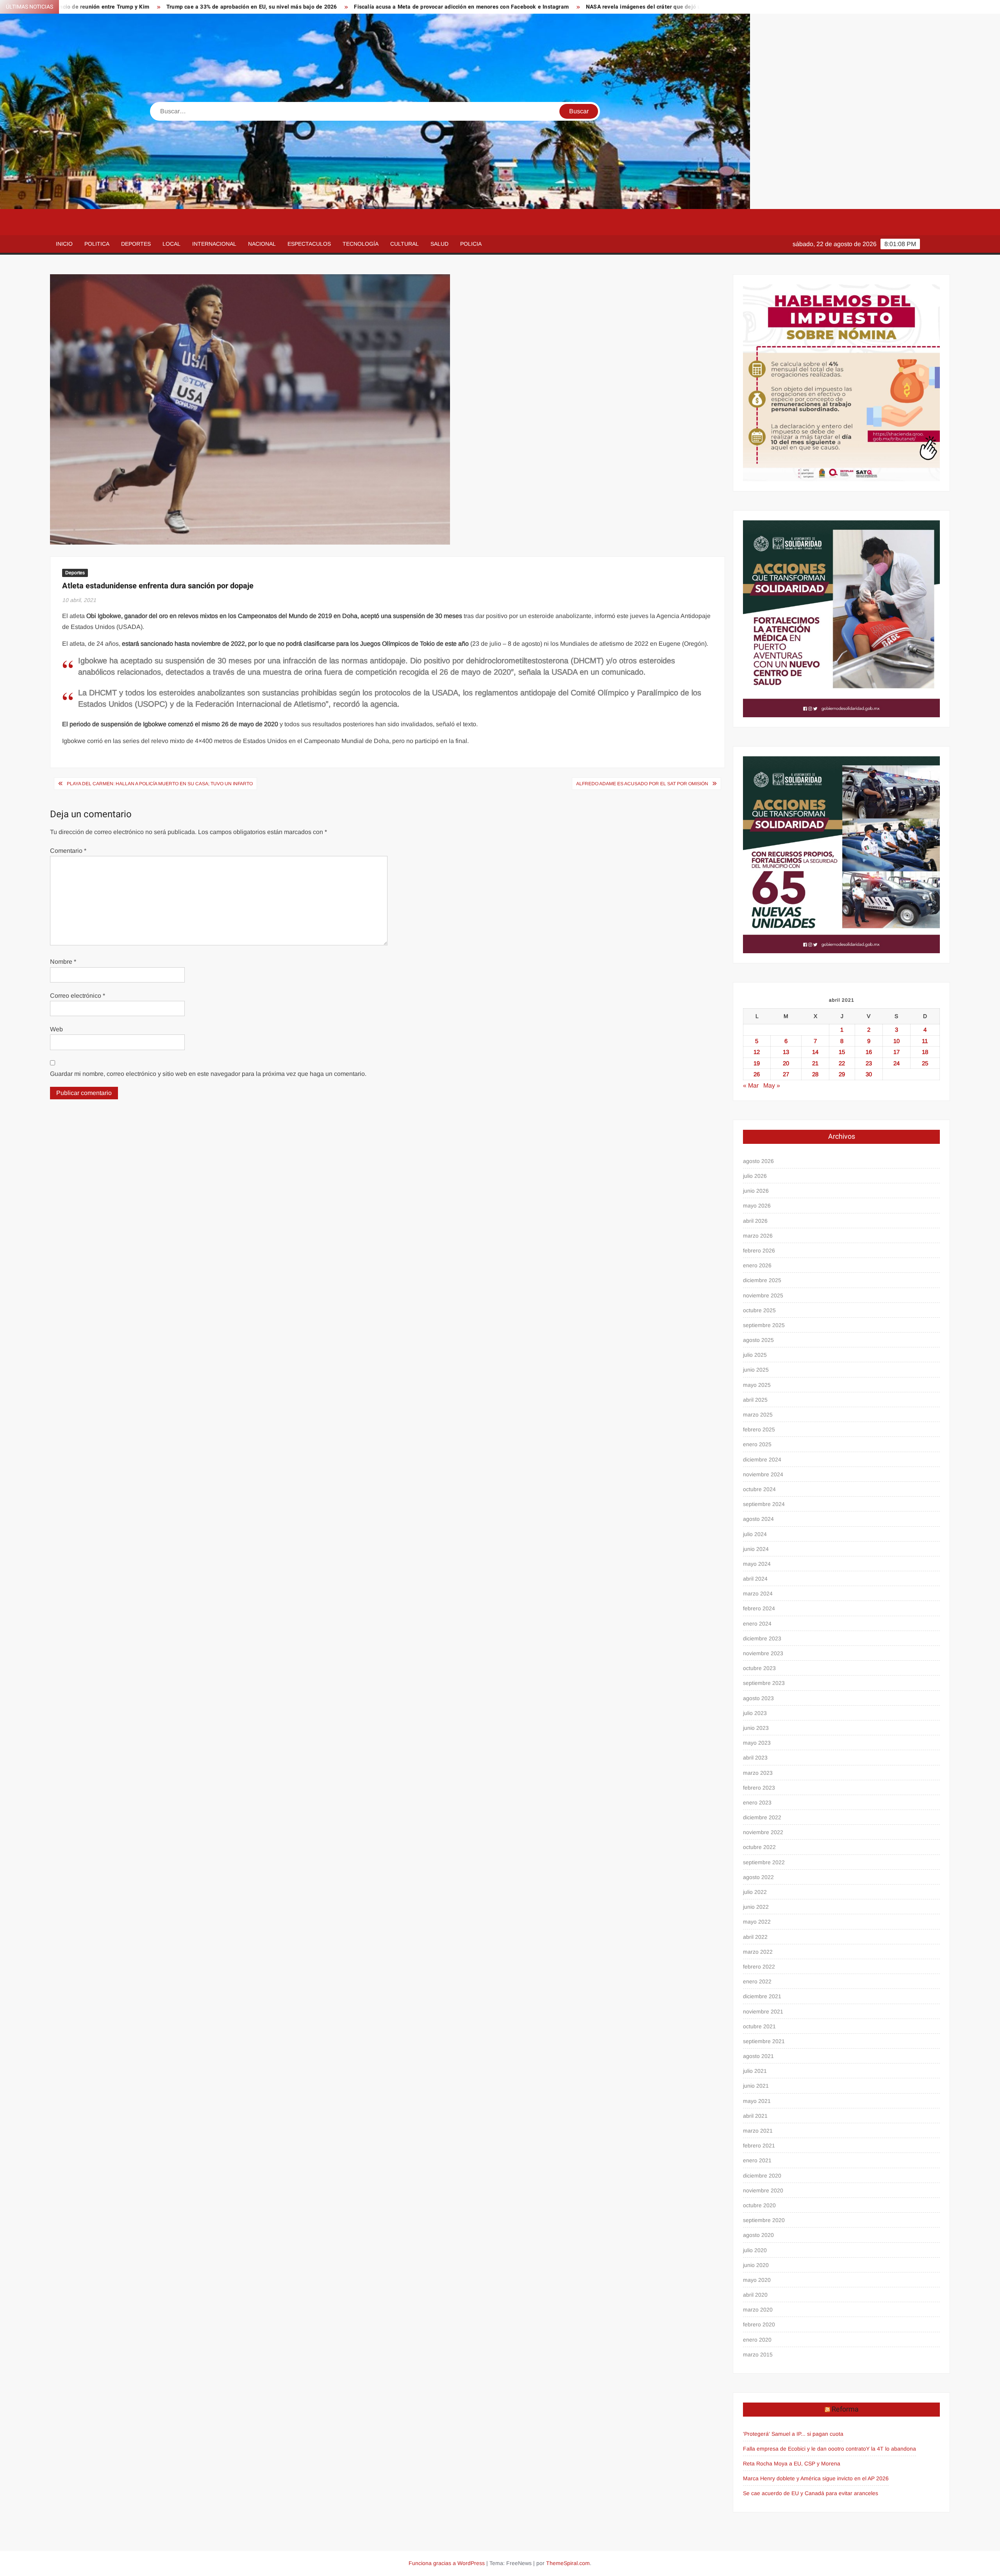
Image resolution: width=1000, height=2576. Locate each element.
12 (757, 1052)
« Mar (751, 1085)
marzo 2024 (758, 1593)
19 (757, 1063)
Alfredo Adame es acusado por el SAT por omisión (642, 784)
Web (56, 1029)
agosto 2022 (758, 1877)
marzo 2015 (758, 2354)
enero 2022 (757, 1981)
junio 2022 (756, 1907)
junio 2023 (756, 1728)
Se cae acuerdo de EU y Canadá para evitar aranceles (811, 2493)
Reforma (845, 2409)
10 (896, 1041)
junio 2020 (756, 2265)
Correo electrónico (78, 996)
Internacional (214, 244)
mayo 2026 (757, 1206)
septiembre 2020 (764, 2220)
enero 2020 (757, 2340)
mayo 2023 (757, 1743)
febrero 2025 (759, 1429)
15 (842, 1052)
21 (815, 1063)
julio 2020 (755, 2250)
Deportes (136, 244)
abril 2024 (755, 1579)
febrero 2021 (759, 2145)
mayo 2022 (757, 1922)
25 (925, 1063)
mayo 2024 (757, 1564)
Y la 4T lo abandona (891, 2449)
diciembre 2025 (762, 1280)
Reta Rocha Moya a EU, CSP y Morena (792, 2463)
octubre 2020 (759, 2205)
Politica (97, 244)
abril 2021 (755, 2116)
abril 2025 (755, 1400)
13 (786, 1052)
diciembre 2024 (762, 1459)
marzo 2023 (758, 1773)
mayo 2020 (757, 2280)
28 (815, 1074)
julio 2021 (755, 2071)
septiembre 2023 (764, 1683)
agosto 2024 (758, 1519)
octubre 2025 (759, 1310)
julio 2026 (755, 1176)
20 (786, 1063)
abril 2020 (755, 2295)
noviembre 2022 (763, 1832)
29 (842, 1074)
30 (869, 1074)
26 (757, 1074)
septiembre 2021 (764, 2041)
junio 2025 (756, 1370)
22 (842, 1063)
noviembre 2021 (763, 2011)
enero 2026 (757, 1265)
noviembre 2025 (763, 1295)
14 (815, 1052)
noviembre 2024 (763, 1474)
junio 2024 (756, 1549)
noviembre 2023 (763, 1653)
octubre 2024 (759, 1489)
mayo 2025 (757, 1385)
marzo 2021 (758, 2131)
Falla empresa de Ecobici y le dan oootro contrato (804, 2449)
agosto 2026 (758, 1161)
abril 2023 (755, 1758)
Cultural (404, 244)
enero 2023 (757, 1802)
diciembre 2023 (762, 1638)
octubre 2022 (759, 1847)
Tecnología (361, 244)
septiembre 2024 (764, 1504)
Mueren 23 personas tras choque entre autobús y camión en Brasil (690, 7)
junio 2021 (756, 2086)
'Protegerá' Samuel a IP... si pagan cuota (793, 2434)
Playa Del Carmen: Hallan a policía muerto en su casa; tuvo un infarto (160, 784)
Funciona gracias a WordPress (447, 2563)
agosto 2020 (758, 2235)
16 (869, 1052)
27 (786, 1074)
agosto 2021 (758, 2056)
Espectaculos (309, 244)
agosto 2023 (758, 1698)
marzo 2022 (758, 1952)
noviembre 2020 (763, 2190)
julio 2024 (755, 1534)
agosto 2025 (758, 1340)
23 (869, 1063)
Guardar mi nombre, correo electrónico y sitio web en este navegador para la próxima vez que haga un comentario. (208, 1074)
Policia (471, 244)
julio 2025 (755, 1355)
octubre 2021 (759, 2026)
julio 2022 (755, 1892)
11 (925, 1041)
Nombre (63, 962)
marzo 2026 (758, 1236)
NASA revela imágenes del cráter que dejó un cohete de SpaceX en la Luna (488, 7)
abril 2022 (755, 1937)
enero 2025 (757, 1444)
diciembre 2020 (762, 2176)
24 (896, 1063)
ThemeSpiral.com (568, 2563)
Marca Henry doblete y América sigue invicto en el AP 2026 (816, 2478)
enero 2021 (757, 2160)
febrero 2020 (759, 2324)
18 (925, 1052)
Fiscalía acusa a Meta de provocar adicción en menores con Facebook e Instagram (266, 7)
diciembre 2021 (762, 1996)
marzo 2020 (758, 2310)
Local (171, 244)
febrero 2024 (759, 1608)
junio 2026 (756, 1191)
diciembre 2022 (762, 1817)
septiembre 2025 (764, 1325)
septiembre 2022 (764, 1862)
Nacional (262, 244)
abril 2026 (755, 1221)
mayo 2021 (757, 2101)
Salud (439, 244)
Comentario (68, 851)
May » (772, 1085)
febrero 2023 (759, 1788)
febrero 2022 (759, 1967)
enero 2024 (757, 1624)
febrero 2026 (759, 1250)
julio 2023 (755, 1713)
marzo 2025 (758, 1415)
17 (896, 1052)
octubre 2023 (759, 1668)
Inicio (64, 244)
